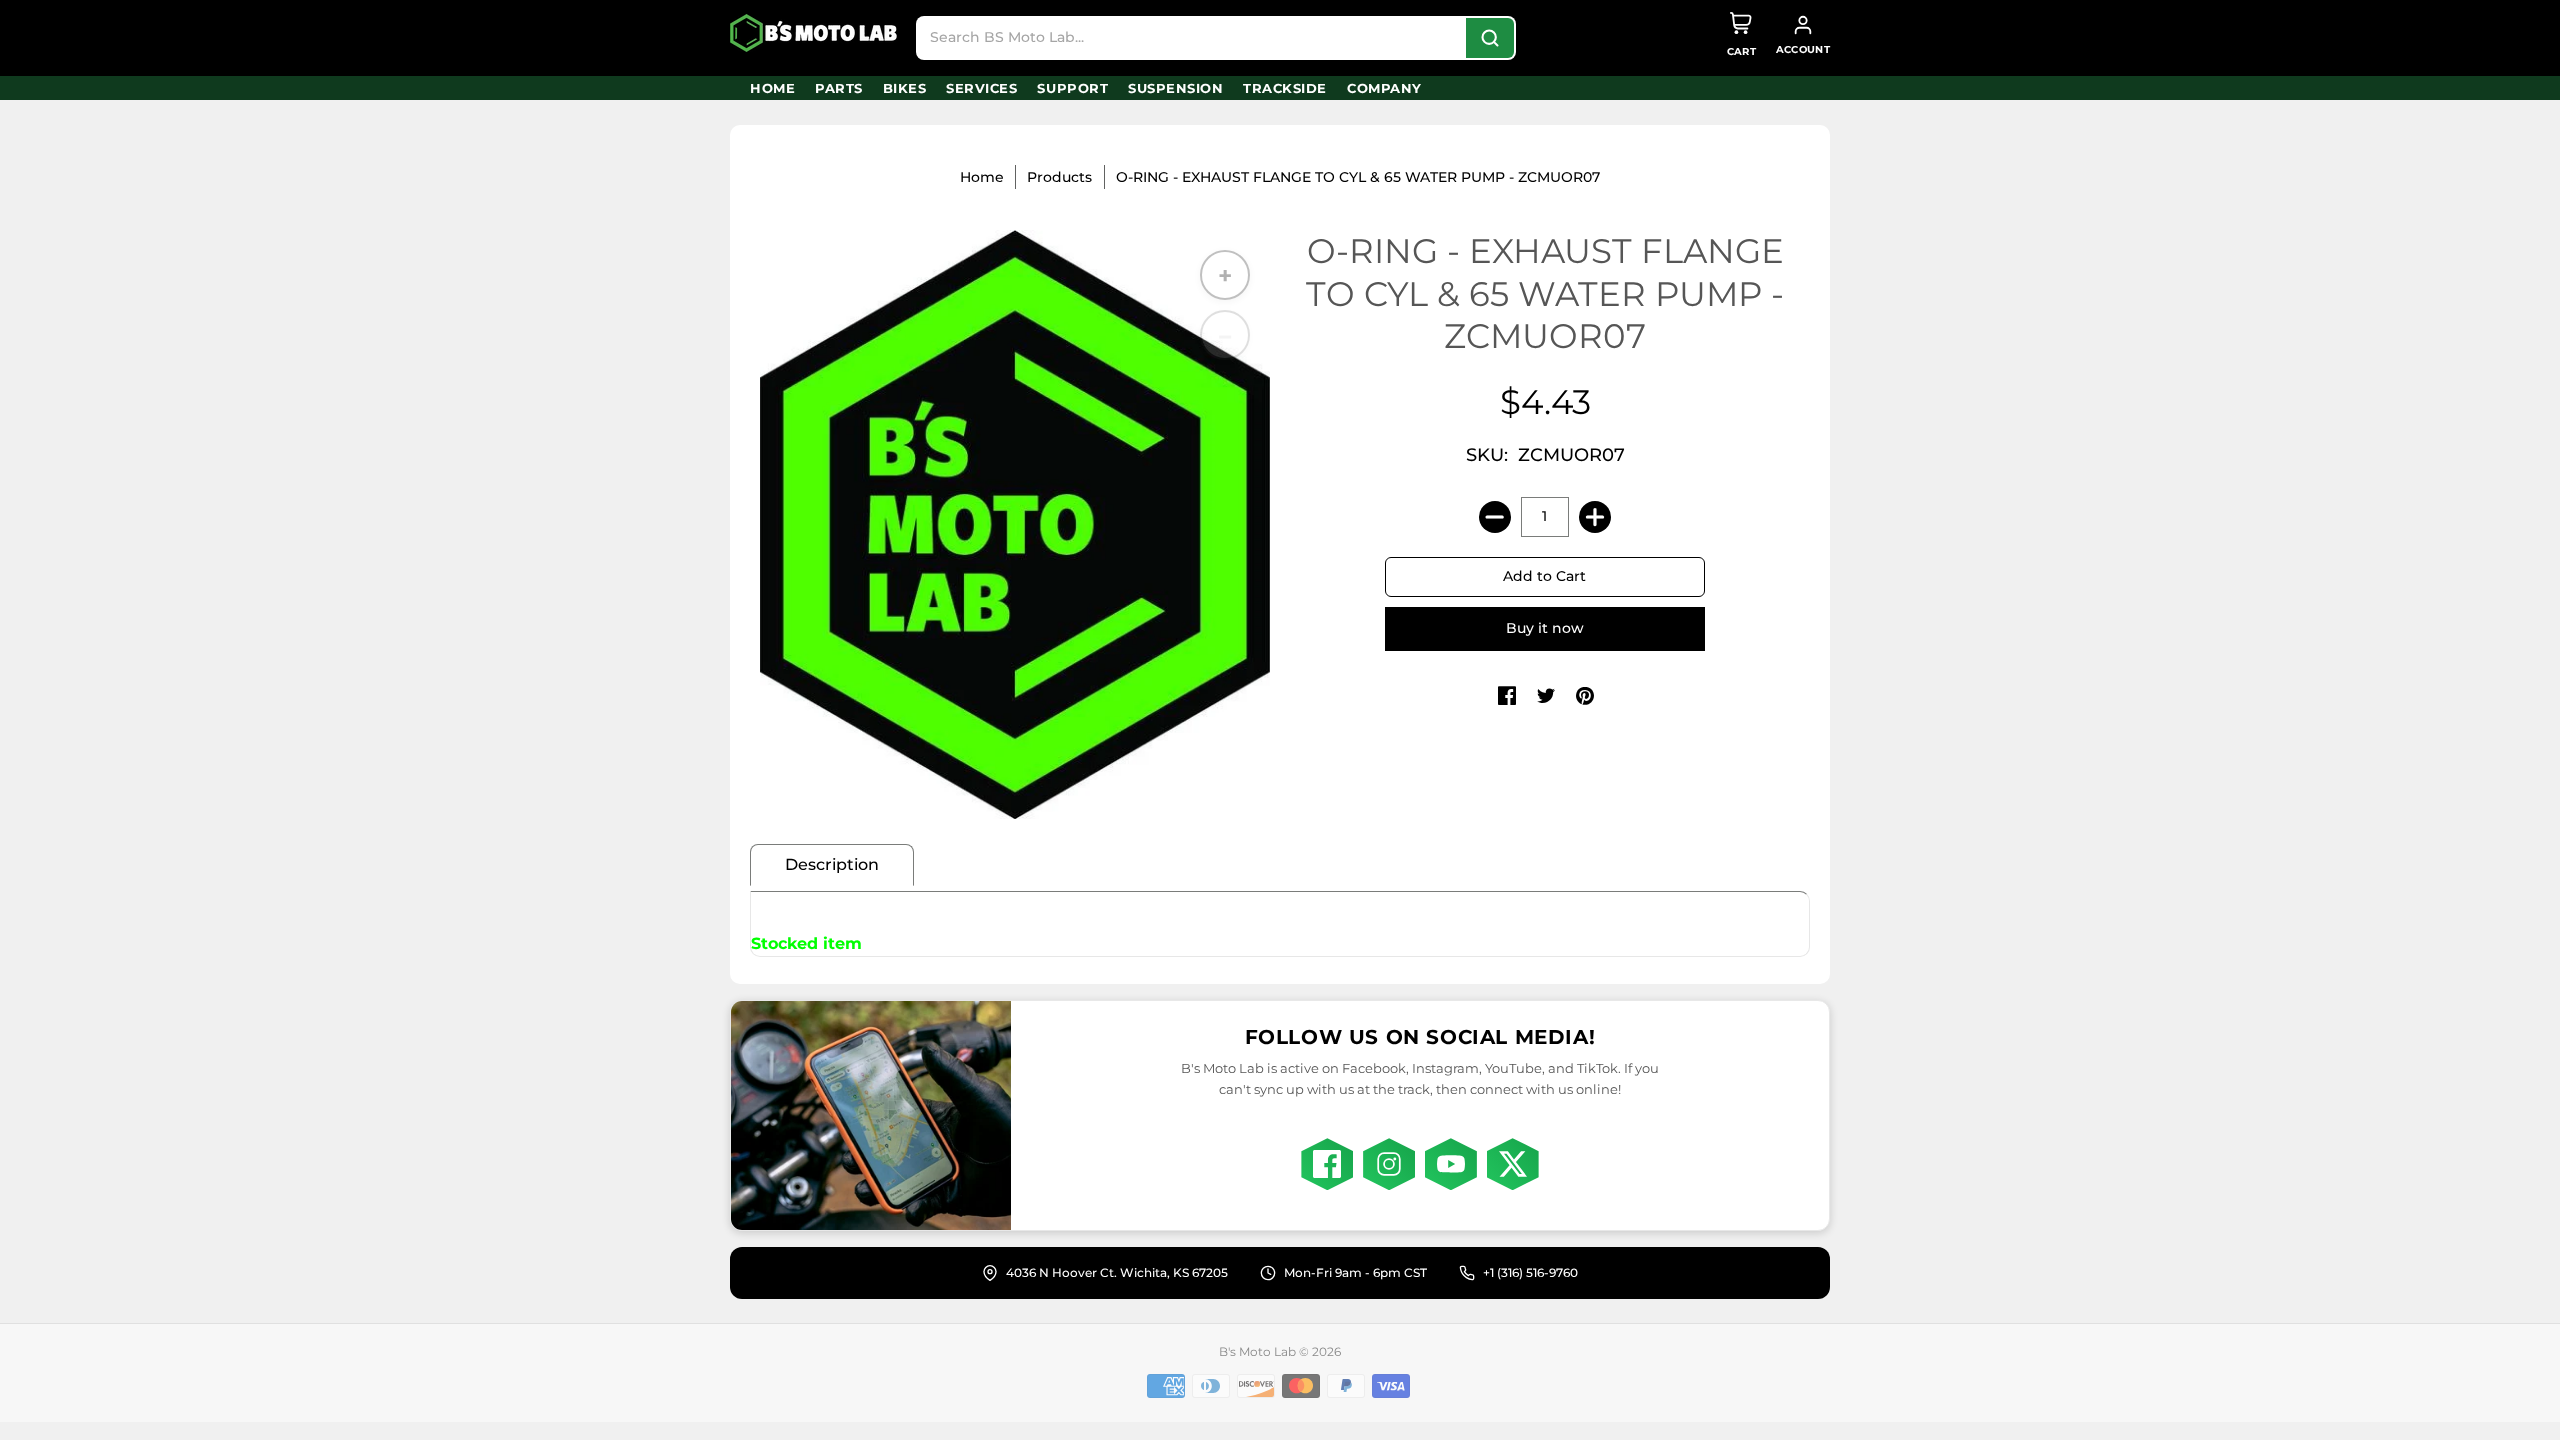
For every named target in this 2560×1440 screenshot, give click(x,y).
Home (982, 177)
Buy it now (1545, 628)
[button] (1507, 697)
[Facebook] (1327, 1164)
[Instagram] (1389, 1164)
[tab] (832, 865)
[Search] (1490, 38)
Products (1059, 177)
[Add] (1595, 517)
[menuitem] (772, 88)
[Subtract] (1495, 517)
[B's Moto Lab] (815, 33)
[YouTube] (1451, 1164)
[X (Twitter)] (1513, 1164)
